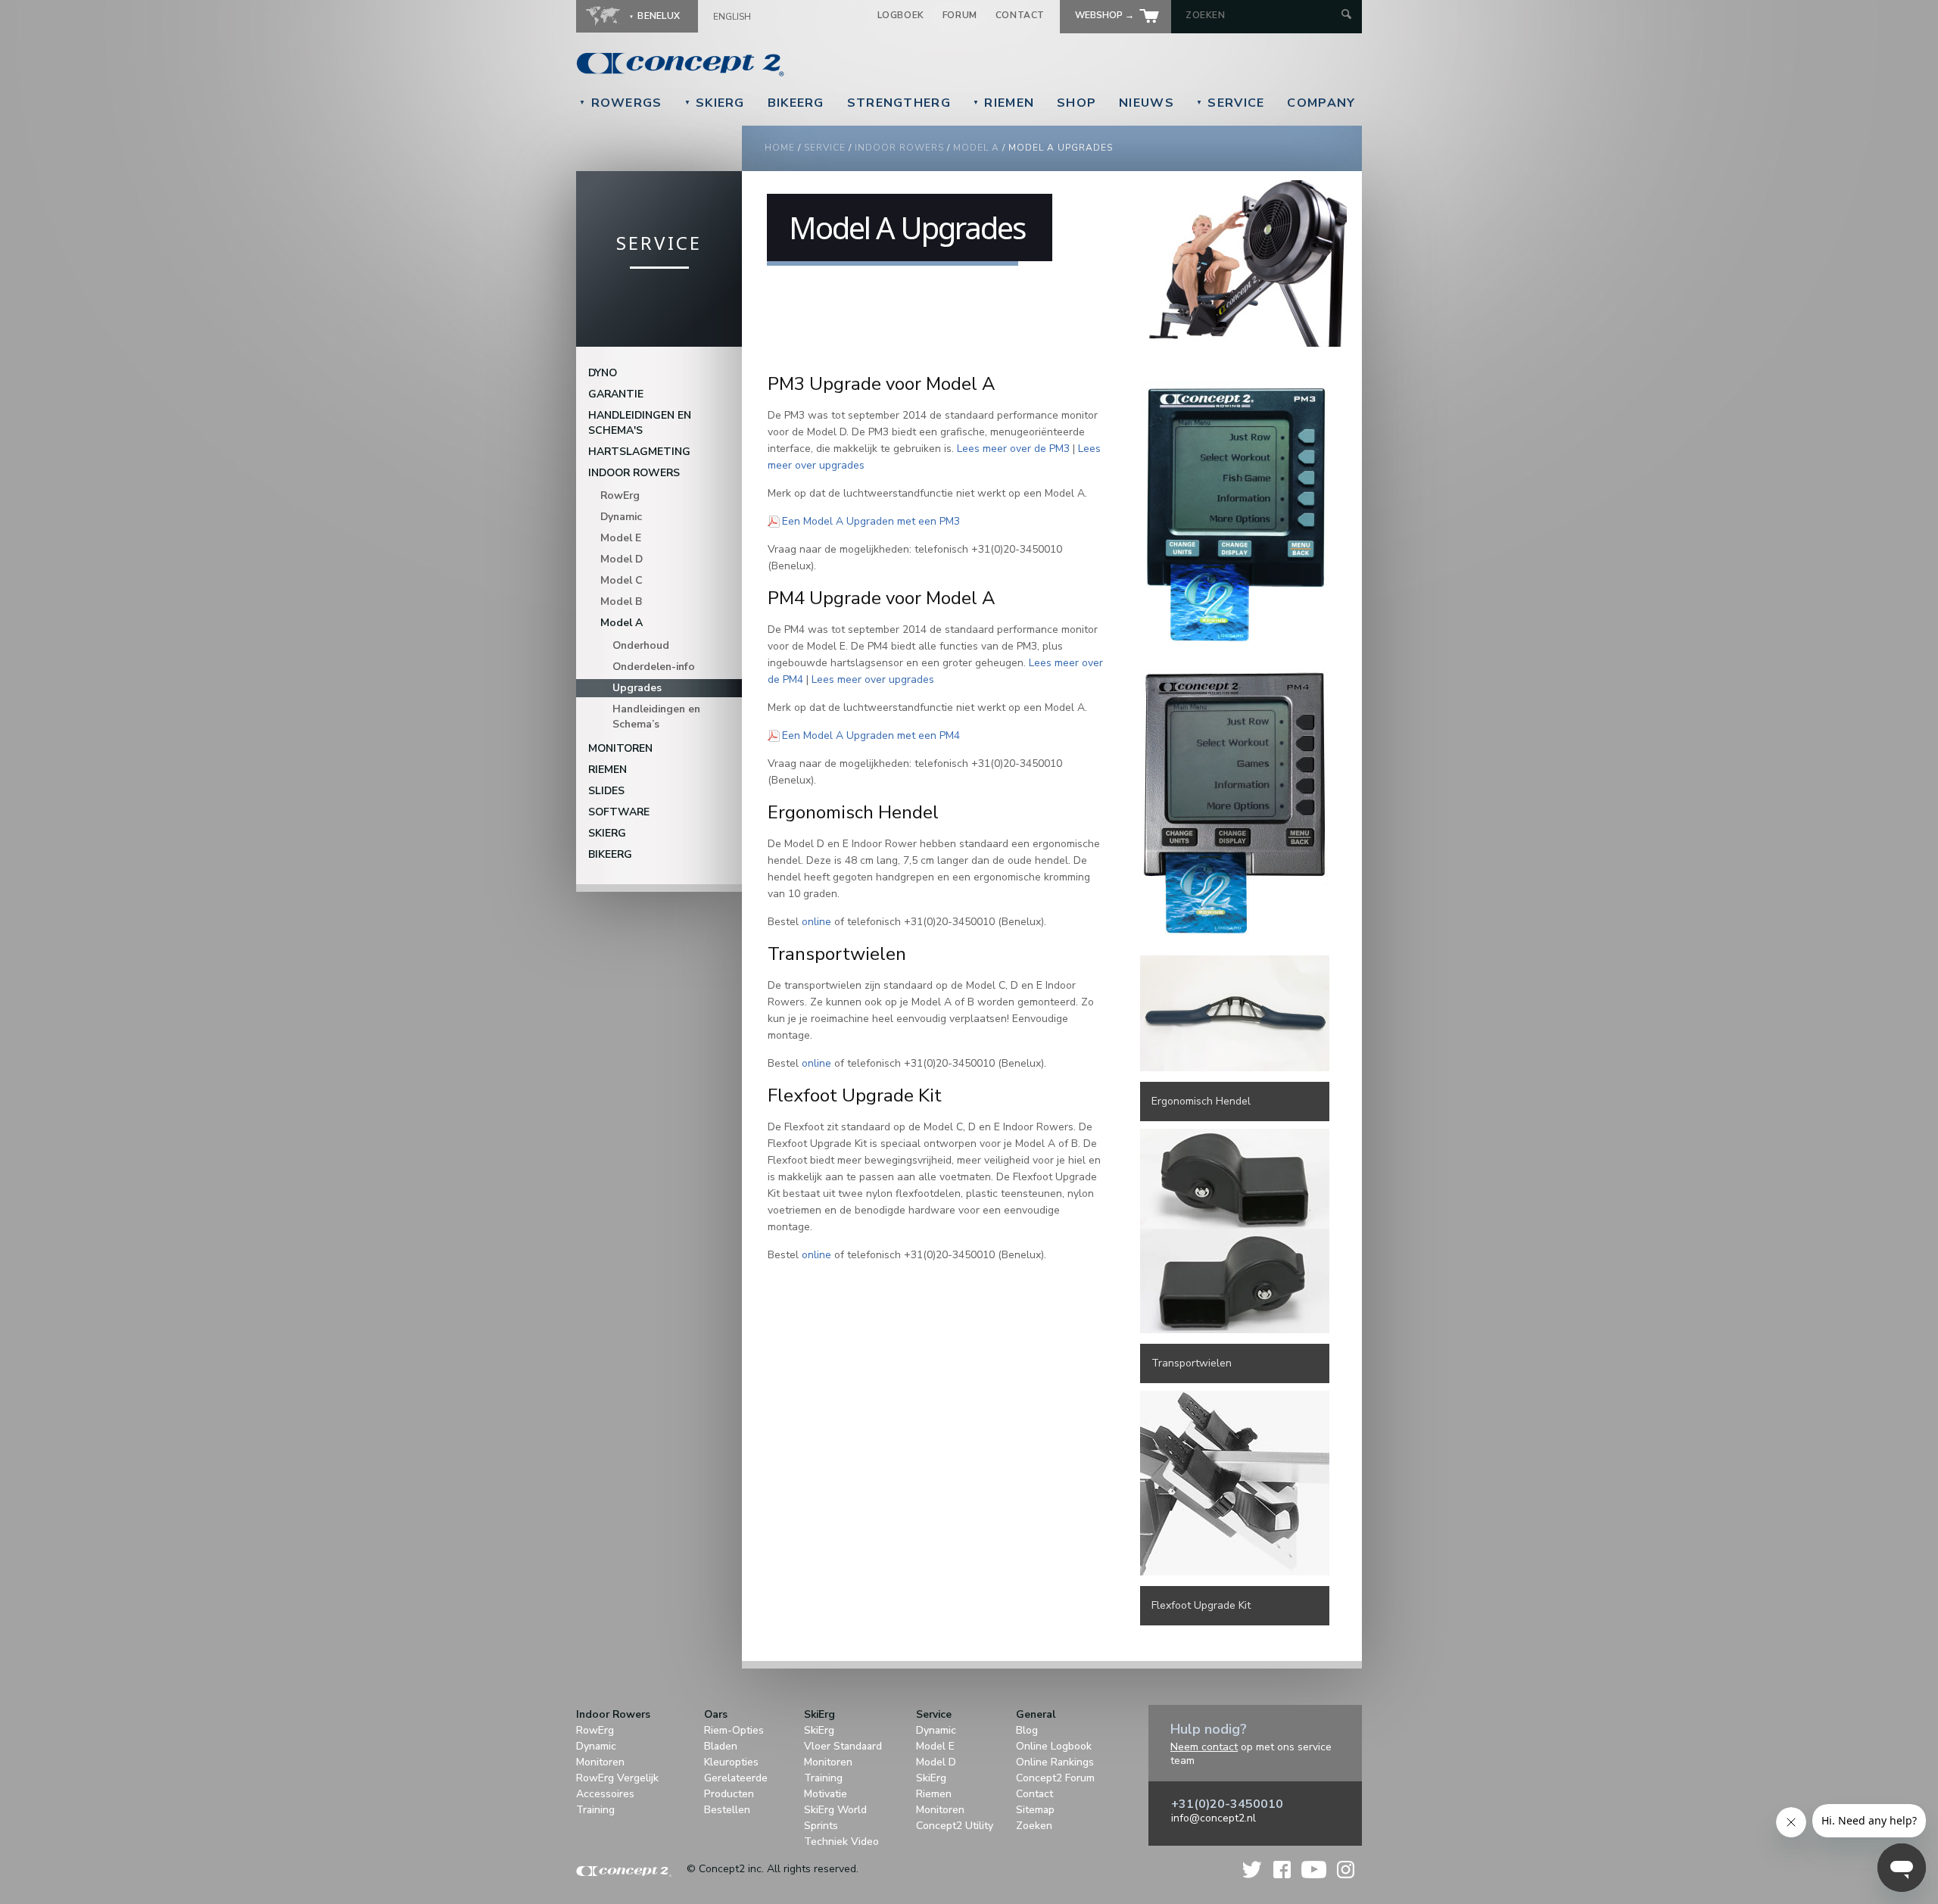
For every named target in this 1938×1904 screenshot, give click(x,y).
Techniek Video (841, 1842)
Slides (606, 791)
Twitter (1253, 1870)
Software (619, 812)
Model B (621, 601)
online (816, 922)
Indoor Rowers (899, 148)
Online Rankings (1055, 1762)
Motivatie (826, 1794)
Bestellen (727, 1810)
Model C (622, 580)
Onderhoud (641, 645)
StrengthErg (899, 103)
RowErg (620, 495)
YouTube (1314, 1870)
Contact (1020, 15)
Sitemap (1035, 1810)
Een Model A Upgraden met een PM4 (871, 735)
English (732, 17)
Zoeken (1034, 1826)
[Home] (784, 64)
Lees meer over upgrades (873, 679)
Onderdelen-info (654, 667)
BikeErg (796, 103)
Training (595, 1810)
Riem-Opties (734, 1730)
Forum (960, 15)
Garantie (616, 394)
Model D (622, 559)
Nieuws (1147, 103)
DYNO (603, 373)
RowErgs (621, 103)
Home (780, 148)
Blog (1027, 1730)
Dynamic (621, 517)
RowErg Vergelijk (617, 1778)
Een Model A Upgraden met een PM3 (871, 521)
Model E (621, 538)
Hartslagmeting (639, 452)
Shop (1076, 103)
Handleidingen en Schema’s (656, 717)
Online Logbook (1054, 1746)
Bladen (721, 1746)
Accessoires (605, 1794)
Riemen (1003, 103)
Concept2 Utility (955, 1826)
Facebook (1282, 1870)
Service (1231, 103)
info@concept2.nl (1214, 1818)
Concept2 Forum (1055, 1778)
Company (1321, 103)
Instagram (1346, 1870)
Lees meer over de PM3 (1013, 449)
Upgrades (637, 688)
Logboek (901, 15)
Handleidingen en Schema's (640, 423)
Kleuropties (731, 1762)
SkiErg (715, 103)
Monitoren (620, 748)
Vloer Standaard (843, 1746)
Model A (976, 148)
